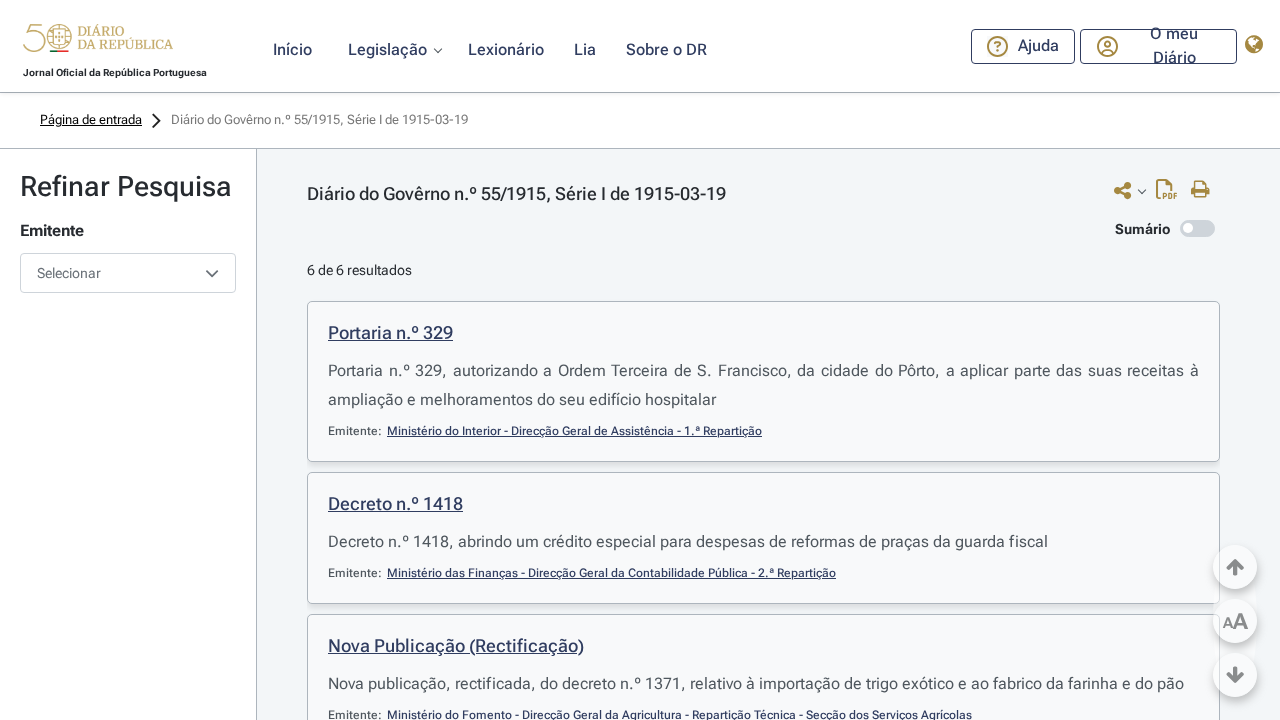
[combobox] (128, 273)
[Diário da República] (98, 42)
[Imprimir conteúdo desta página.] (1205, 190)
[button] (98, 41)
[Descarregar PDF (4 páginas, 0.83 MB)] (1171, 194)
